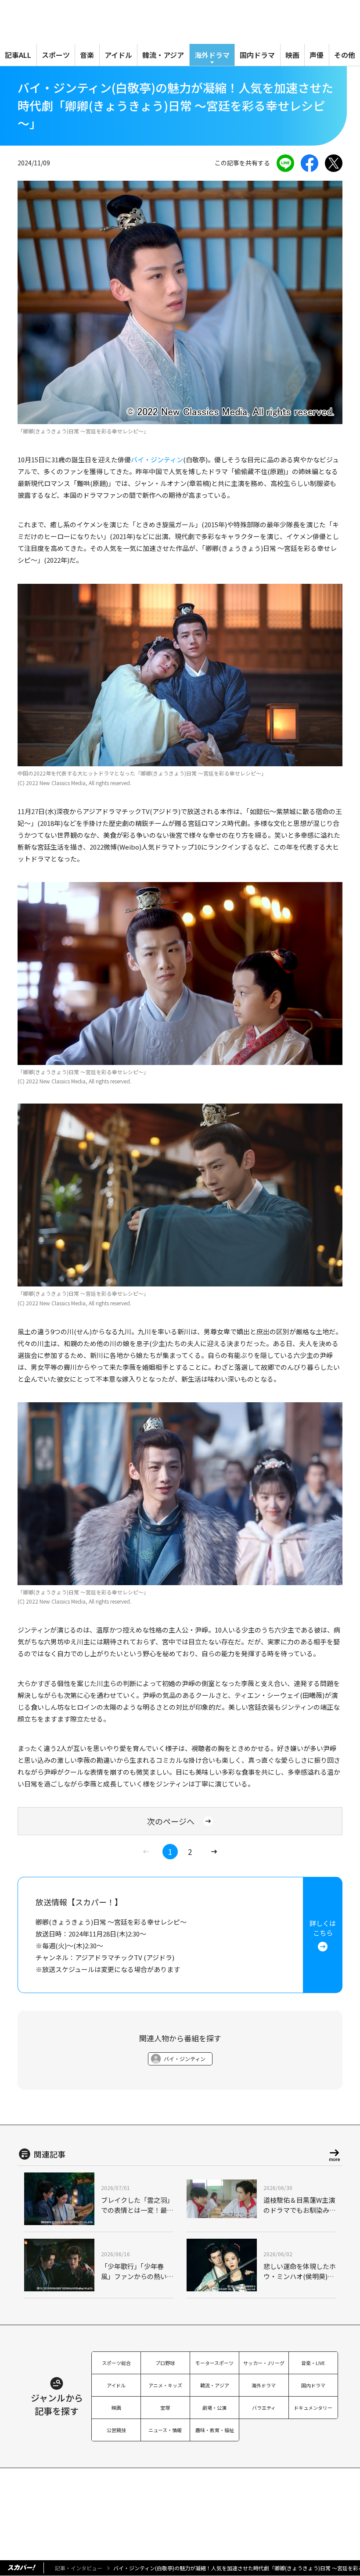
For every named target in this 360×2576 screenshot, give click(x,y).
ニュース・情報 (165, 2430)
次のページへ (171, 1821)
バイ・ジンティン (157, 459)
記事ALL (18, 55)
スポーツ (56, 55)
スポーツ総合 (116, 2363)
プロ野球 (165, 2363)
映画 (292, 55)
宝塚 (165, 2408)
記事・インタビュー (79, 2568)
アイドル (118, 55)
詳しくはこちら (323, 1928)
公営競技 (116, 2430)
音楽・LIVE (313, 2363)
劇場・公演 (214, 2408)
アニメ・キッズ (165, 2385)
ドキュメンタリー (313, 2408)
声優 (317, 55)
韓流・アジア (163, 55)
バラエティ (264, 2408)
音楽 (87, 55)
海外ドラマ (212, 55)
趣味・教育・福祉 (215, 2430)
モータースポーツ (214, 2363)
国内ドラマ (257, 55)
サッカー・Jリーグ (264, 2363)
